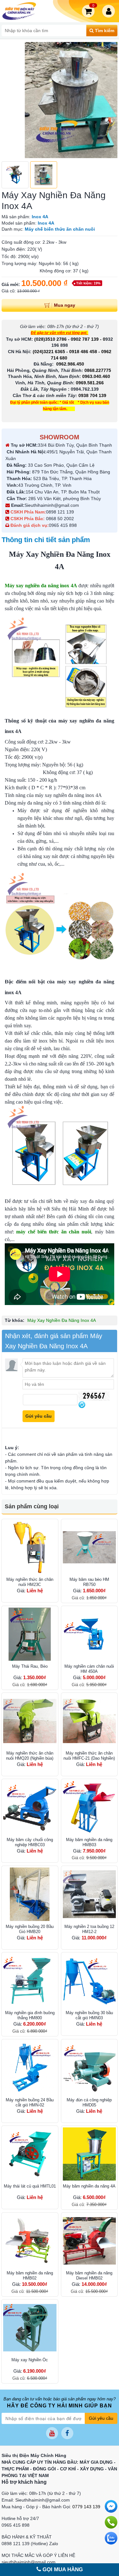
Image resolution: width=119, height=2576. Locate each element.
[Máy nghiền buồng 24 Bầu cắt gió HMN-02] (30, 2068)
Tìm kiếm (104, 31)
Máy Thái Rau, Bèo (30, 1666)
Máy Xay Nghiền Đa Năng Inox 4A (62, 1320)
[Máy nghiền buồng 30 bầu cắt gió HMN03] (89, 1981)
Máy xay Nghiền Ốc (30, 2360)
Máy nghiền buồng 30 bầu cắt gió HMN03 (89, 2015)
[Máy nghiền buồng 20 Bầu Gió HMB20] (30, 1894)
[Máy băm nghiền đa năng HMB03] (89, 1807)
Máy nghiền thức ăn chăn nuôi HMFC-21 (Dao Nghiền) (89, 1756)
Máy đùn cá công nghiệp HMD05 (89, 2102)
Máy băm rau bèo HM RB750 (89, 1582)
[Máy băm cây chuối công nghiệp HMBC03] (30, 1807)
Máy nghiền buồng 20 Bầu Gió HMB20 (30, 1929)
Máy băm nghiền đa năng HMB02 (30, 2276)
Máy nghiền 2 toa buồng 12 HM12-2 (89, 1929)
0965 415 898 (63, 525)
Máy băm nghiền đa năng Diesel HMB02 (89, 2276)
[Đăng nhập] (110, 11)
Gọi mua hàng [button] (62, 2569)
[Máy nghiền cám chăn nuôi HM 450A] (89, 1634)
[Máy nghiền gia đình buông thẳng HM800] (30, 1981)
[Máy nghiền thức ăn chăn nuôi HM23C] (30, 1547)
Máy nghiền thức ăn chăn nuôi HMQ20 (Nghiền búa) (30, 1756)
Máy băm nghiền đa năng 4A (89, 2186)
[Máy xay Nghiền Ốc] (30, 2328)
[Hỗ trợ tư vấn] (111, 2522)
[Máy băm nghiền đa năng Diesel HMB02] (89, 2241)
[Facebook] (67, 2433)
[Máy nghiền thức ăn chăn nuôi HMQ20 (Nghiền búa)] (30, 1721)
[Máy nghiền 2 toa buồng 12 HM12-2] (89, 1894)
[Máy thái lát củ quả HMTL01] (30, 2154)
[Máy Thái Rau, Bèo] (30, 1634)
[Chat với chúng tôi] (111, 2538)
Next (109, 100)
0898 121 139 (60, 512)
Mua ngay (65, 305)
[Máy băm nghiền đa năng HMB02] (30, 2241)
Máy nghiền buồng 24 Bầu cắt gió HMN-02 (30, 2102)
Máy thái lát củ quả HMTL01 (30, 2186)
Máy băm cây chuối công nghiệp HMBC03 (30, 1842)
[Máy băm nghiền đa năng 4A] (89, 2154)
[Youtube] (52, 2433)
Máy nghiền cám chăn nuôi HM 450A (89, 1669)
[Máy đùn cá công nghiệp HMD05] (89, 2068)
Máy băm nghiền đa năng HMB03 (89, 1842)
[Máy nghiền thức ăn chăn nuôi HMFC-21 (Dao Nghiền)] (89, 1721)
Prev (10, 100)
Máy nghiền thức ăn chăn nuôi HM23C (30, 1582)
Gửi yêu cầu (101, 2418)
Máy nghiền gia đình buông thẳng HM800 (30, 2015)
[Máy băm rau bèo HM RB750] (89, 1547)
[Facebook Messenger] (111, 2506)
